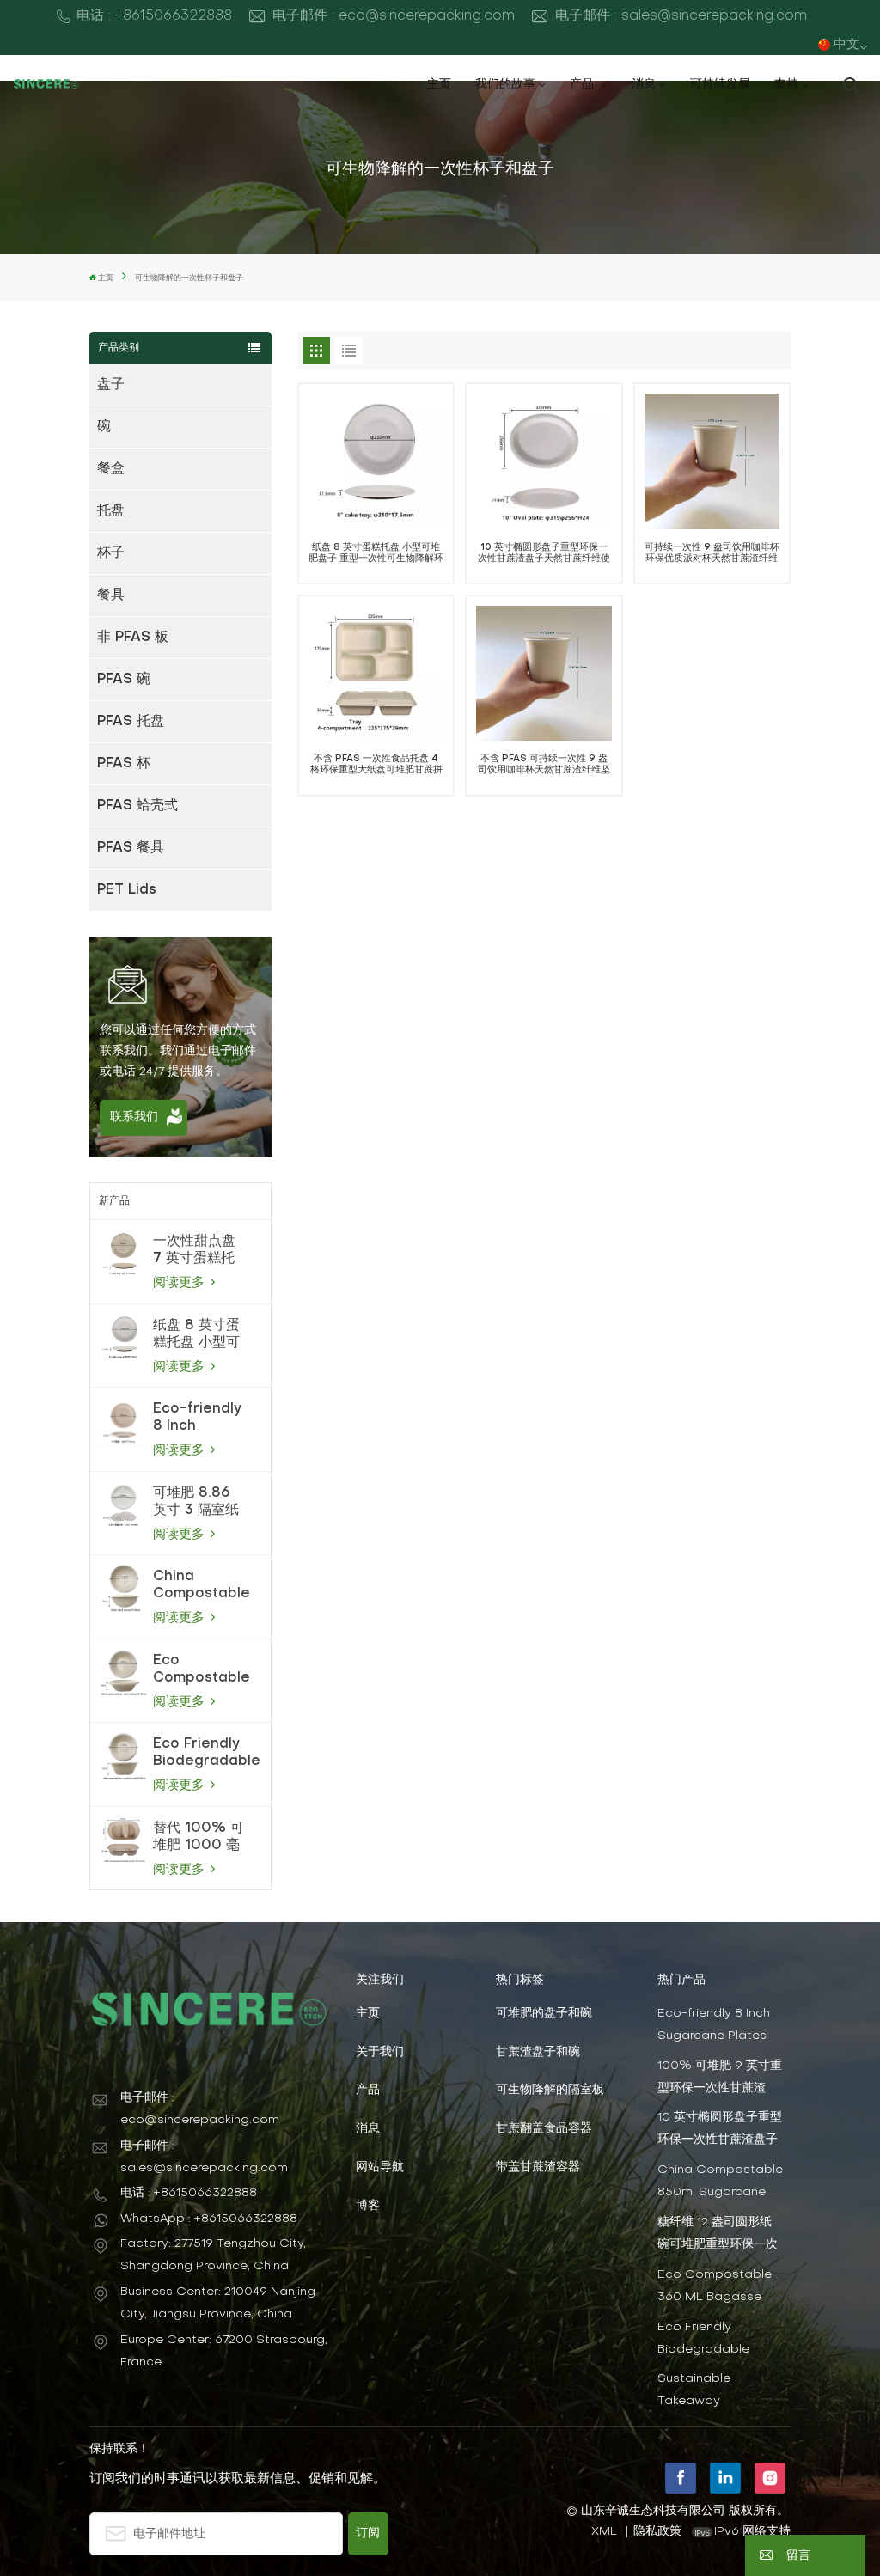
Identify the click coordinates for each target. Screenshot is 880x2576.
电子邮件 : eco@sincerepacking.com (394, 16)
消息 (644, 85)
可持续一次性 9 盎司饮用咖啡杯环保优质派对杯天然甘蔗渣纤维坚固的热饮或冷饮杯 (712, 554)
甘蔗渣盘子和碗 (538, 2052)
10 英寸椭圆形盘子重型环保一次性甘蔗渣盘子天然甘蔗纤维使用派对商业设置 (544, 554)
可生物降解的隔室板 (550, 2090)
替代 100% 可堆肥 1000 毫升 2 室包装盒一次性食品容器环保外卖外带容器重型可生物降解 (199, 1838)
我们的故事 (505, 85)
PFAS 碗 (124, 680)
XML (604, 2532)
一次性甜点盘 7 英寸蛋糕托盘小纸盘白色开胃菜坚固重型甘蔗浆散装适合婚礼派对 (194, 1251)
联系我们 (134, 1117)
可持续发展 (720, 85)
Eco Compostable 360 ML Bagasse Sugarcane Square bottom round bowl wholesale (202, 1670)
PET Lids (127, 890)
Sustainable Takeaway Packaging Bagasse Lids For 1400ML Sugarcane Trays (719, 2391)
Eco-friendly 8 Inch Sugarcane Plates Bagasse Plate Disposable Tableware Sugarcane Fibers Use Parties (197, 1419)
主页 (439, 85)
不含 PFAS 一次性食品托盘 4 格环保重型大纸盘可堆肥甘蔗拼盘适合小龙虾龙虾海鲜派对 (376, 765)
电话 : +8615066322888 (154, 16)
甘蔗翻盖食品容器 (544, 2129)
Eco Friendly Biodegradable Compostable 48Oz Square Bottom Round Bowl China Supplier (207, 1754)
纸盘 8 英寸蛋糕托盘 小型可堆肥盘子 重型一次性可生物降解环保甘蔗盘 (196, 1335)
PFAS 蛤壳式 (137, 806)
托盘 (111, 511)
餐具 (111, 595)
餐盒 (111, 469)
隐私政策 (657, 2532)
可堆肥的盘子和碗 (544, 2014)
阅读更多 (181, 1283)
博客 (368, 2206)
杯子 (111, 553)
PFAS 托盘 (131, 722)
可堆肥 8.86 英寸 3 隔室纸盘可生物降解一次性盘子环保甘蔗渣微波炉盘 (196, 1503)
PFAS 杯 (124, 764)
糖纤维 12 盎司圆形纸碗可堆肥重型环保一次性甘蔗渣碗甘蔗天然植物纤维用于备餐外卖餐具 (718, 2234)
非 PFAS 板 (133, 638)
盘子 (111, 385)
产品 (584, 85)
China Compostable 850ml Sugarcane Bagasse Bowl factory (202, 1586)
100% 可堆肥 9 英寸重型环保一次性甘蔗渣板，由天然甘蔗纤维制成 (720, 2078)
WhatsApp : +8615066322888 (209, 2219)
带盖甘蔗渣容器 (538, 2167)
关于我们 (380, 2052)
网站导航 (380, 2167)
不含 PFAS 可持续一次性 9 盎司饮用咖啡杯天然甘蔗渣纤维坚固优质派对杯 (544, 765)
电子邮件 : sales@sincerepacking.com (681, 16)
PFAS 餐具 (131, 848)
